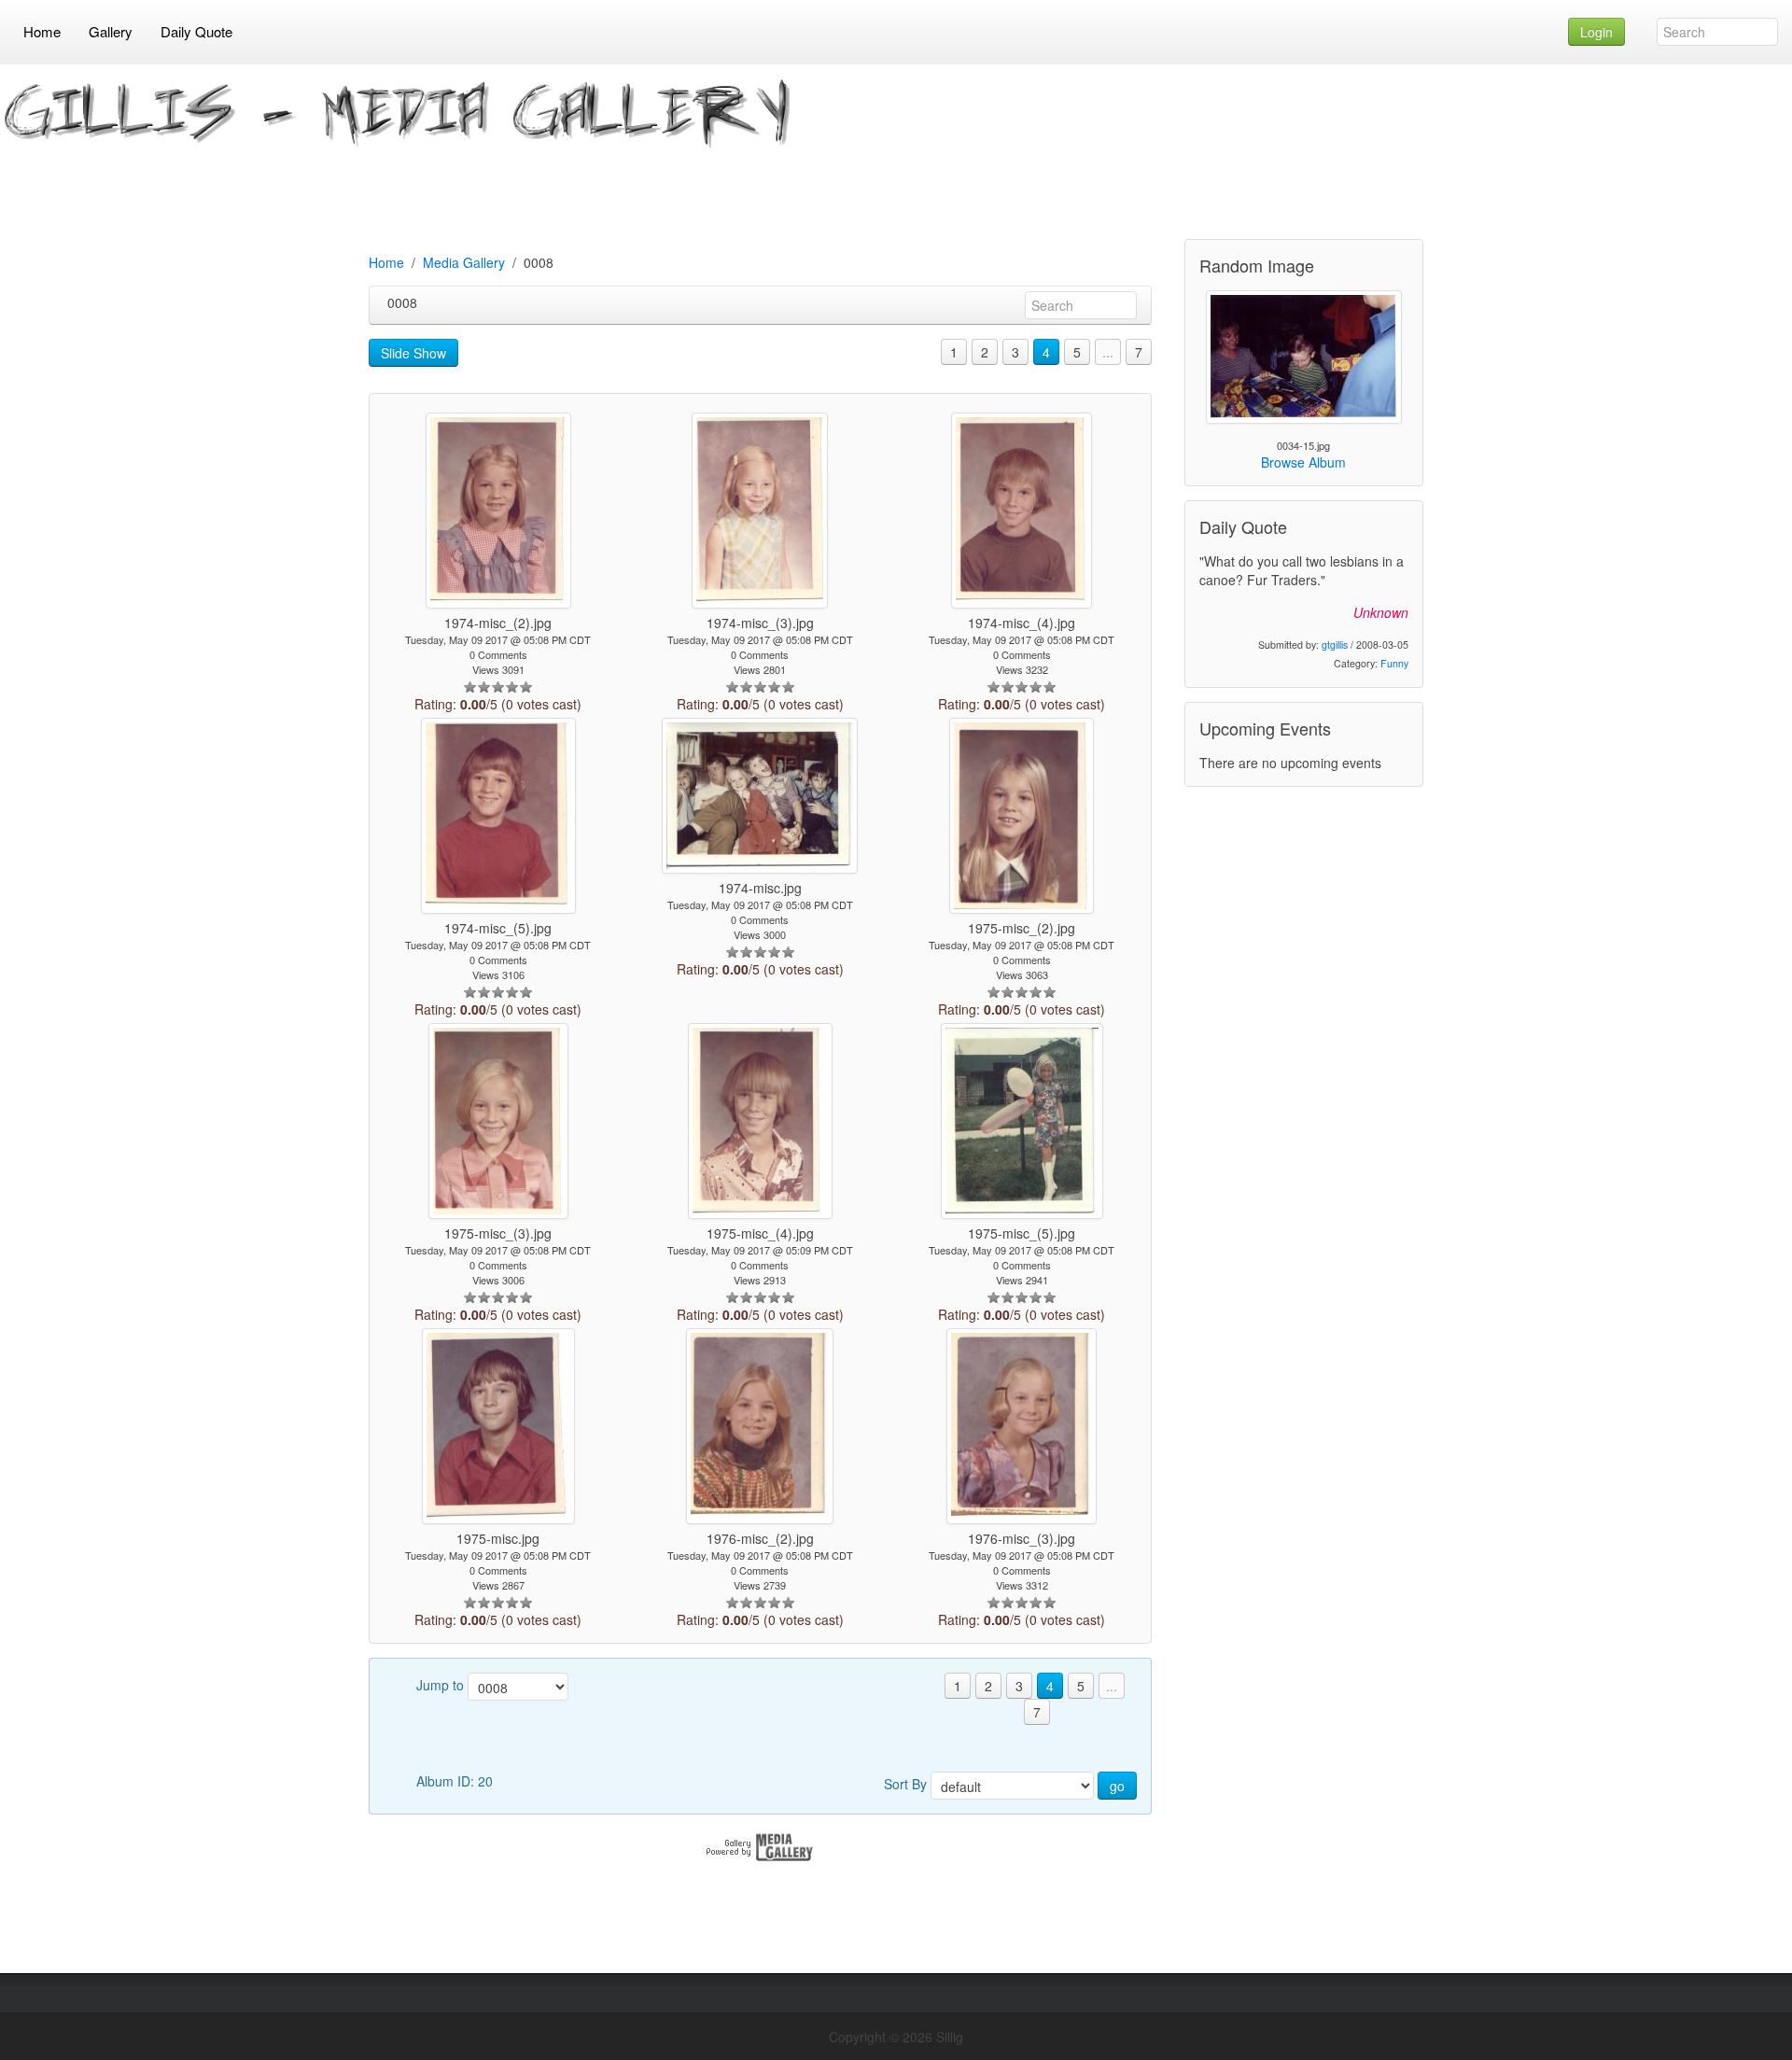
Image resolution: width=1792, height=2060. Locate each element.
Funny (1394, 663)
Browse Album (1303, 462)
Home (386, 262)
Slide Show (413, 353)
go (1117, 1786)
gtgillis (1335, 645)
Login (1596, 32)
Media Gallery (464, 262)
